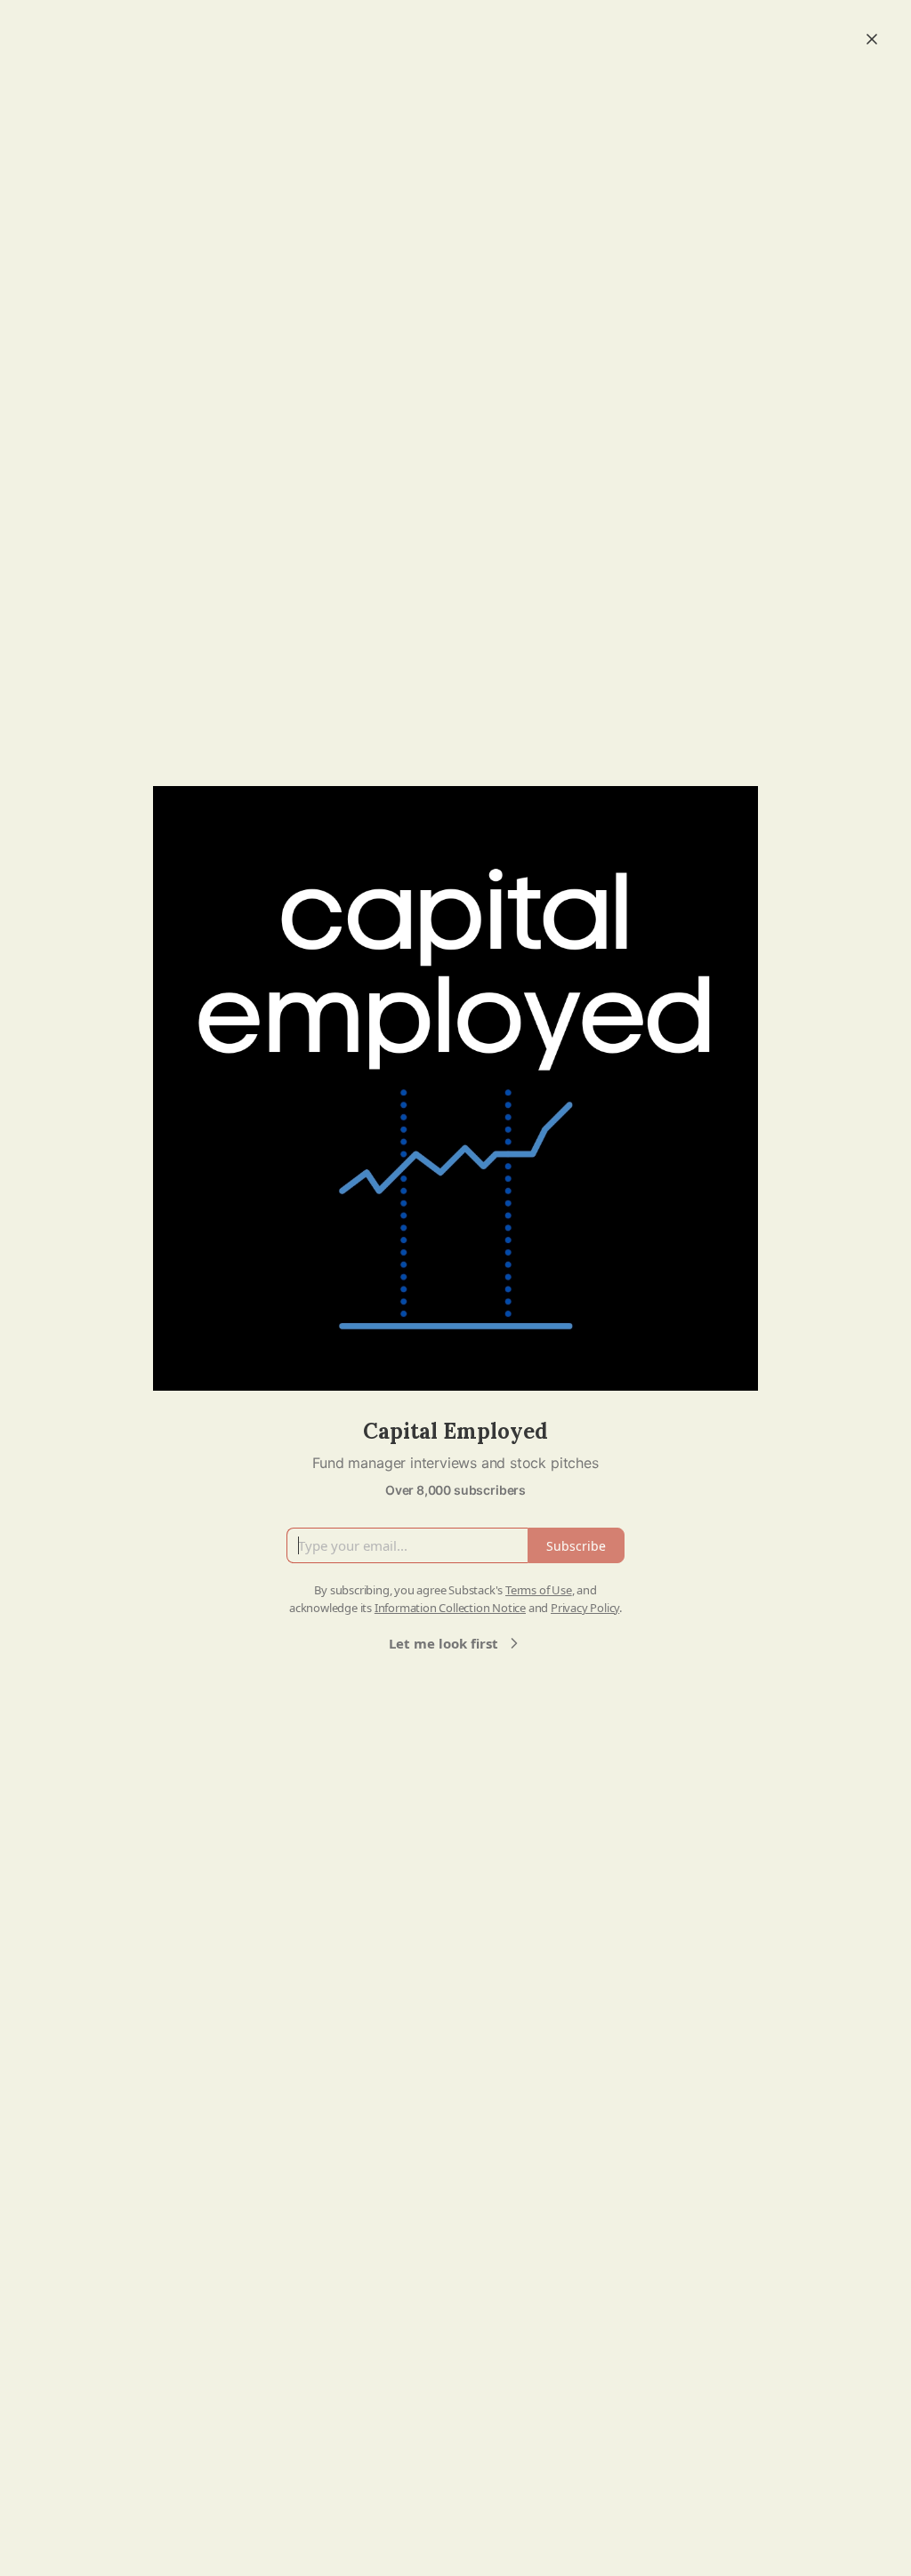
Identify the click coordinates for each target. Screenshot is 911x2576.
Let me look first (443, 1643)
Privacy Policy (585, 1608)
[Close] (872, 39)
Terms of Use (539, 1590)
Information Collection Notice (450, 1608)
